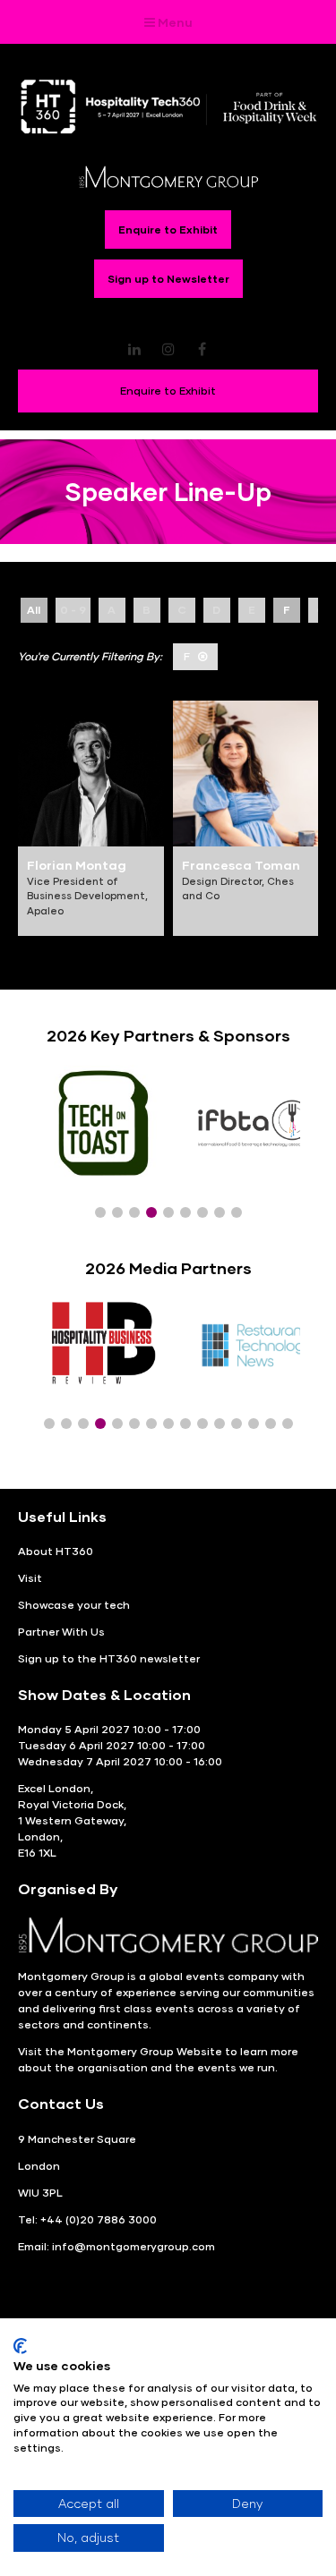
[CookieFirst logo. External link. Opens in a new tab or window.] (20, 2346)
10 (202, 1424)
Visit (30, 1578)
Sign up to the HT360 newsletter (109, 1658)
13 (254, 1424)
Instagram (168, 349)
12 (237, 1424)
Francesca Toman (241, 865)
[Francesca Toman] (246, 774)
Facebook (202, 349)
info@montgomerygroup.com (134, 2246)
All (34, 610)
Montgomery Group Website (145, 2051)
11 (220, 1424)
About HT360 (56, 1551)
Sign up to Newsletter (168, 279)
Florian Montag (77, 865)
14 (271, 1424)
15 (288, 1424)
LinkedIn (134, 349)
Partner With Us (61, 1632)
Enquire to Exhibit (168, 230)
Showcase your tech (74, 1605)
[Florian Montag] (91, 774)
